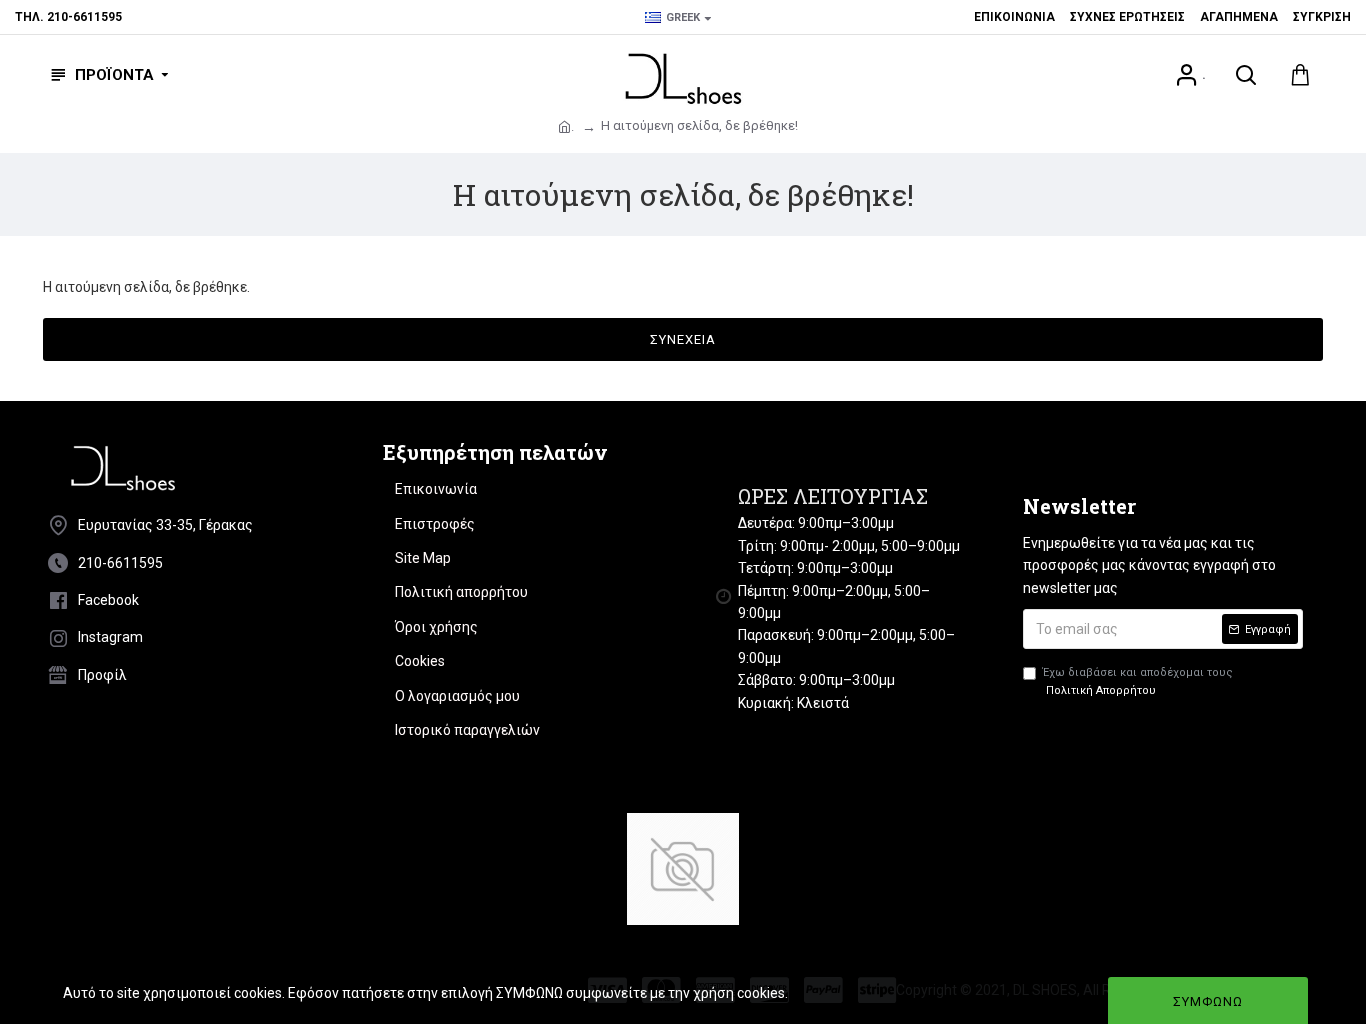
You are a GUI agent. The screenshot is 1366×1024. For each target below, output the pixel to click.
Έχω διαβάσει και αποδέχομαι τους (1138, 681)
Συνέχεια (683, 339)
